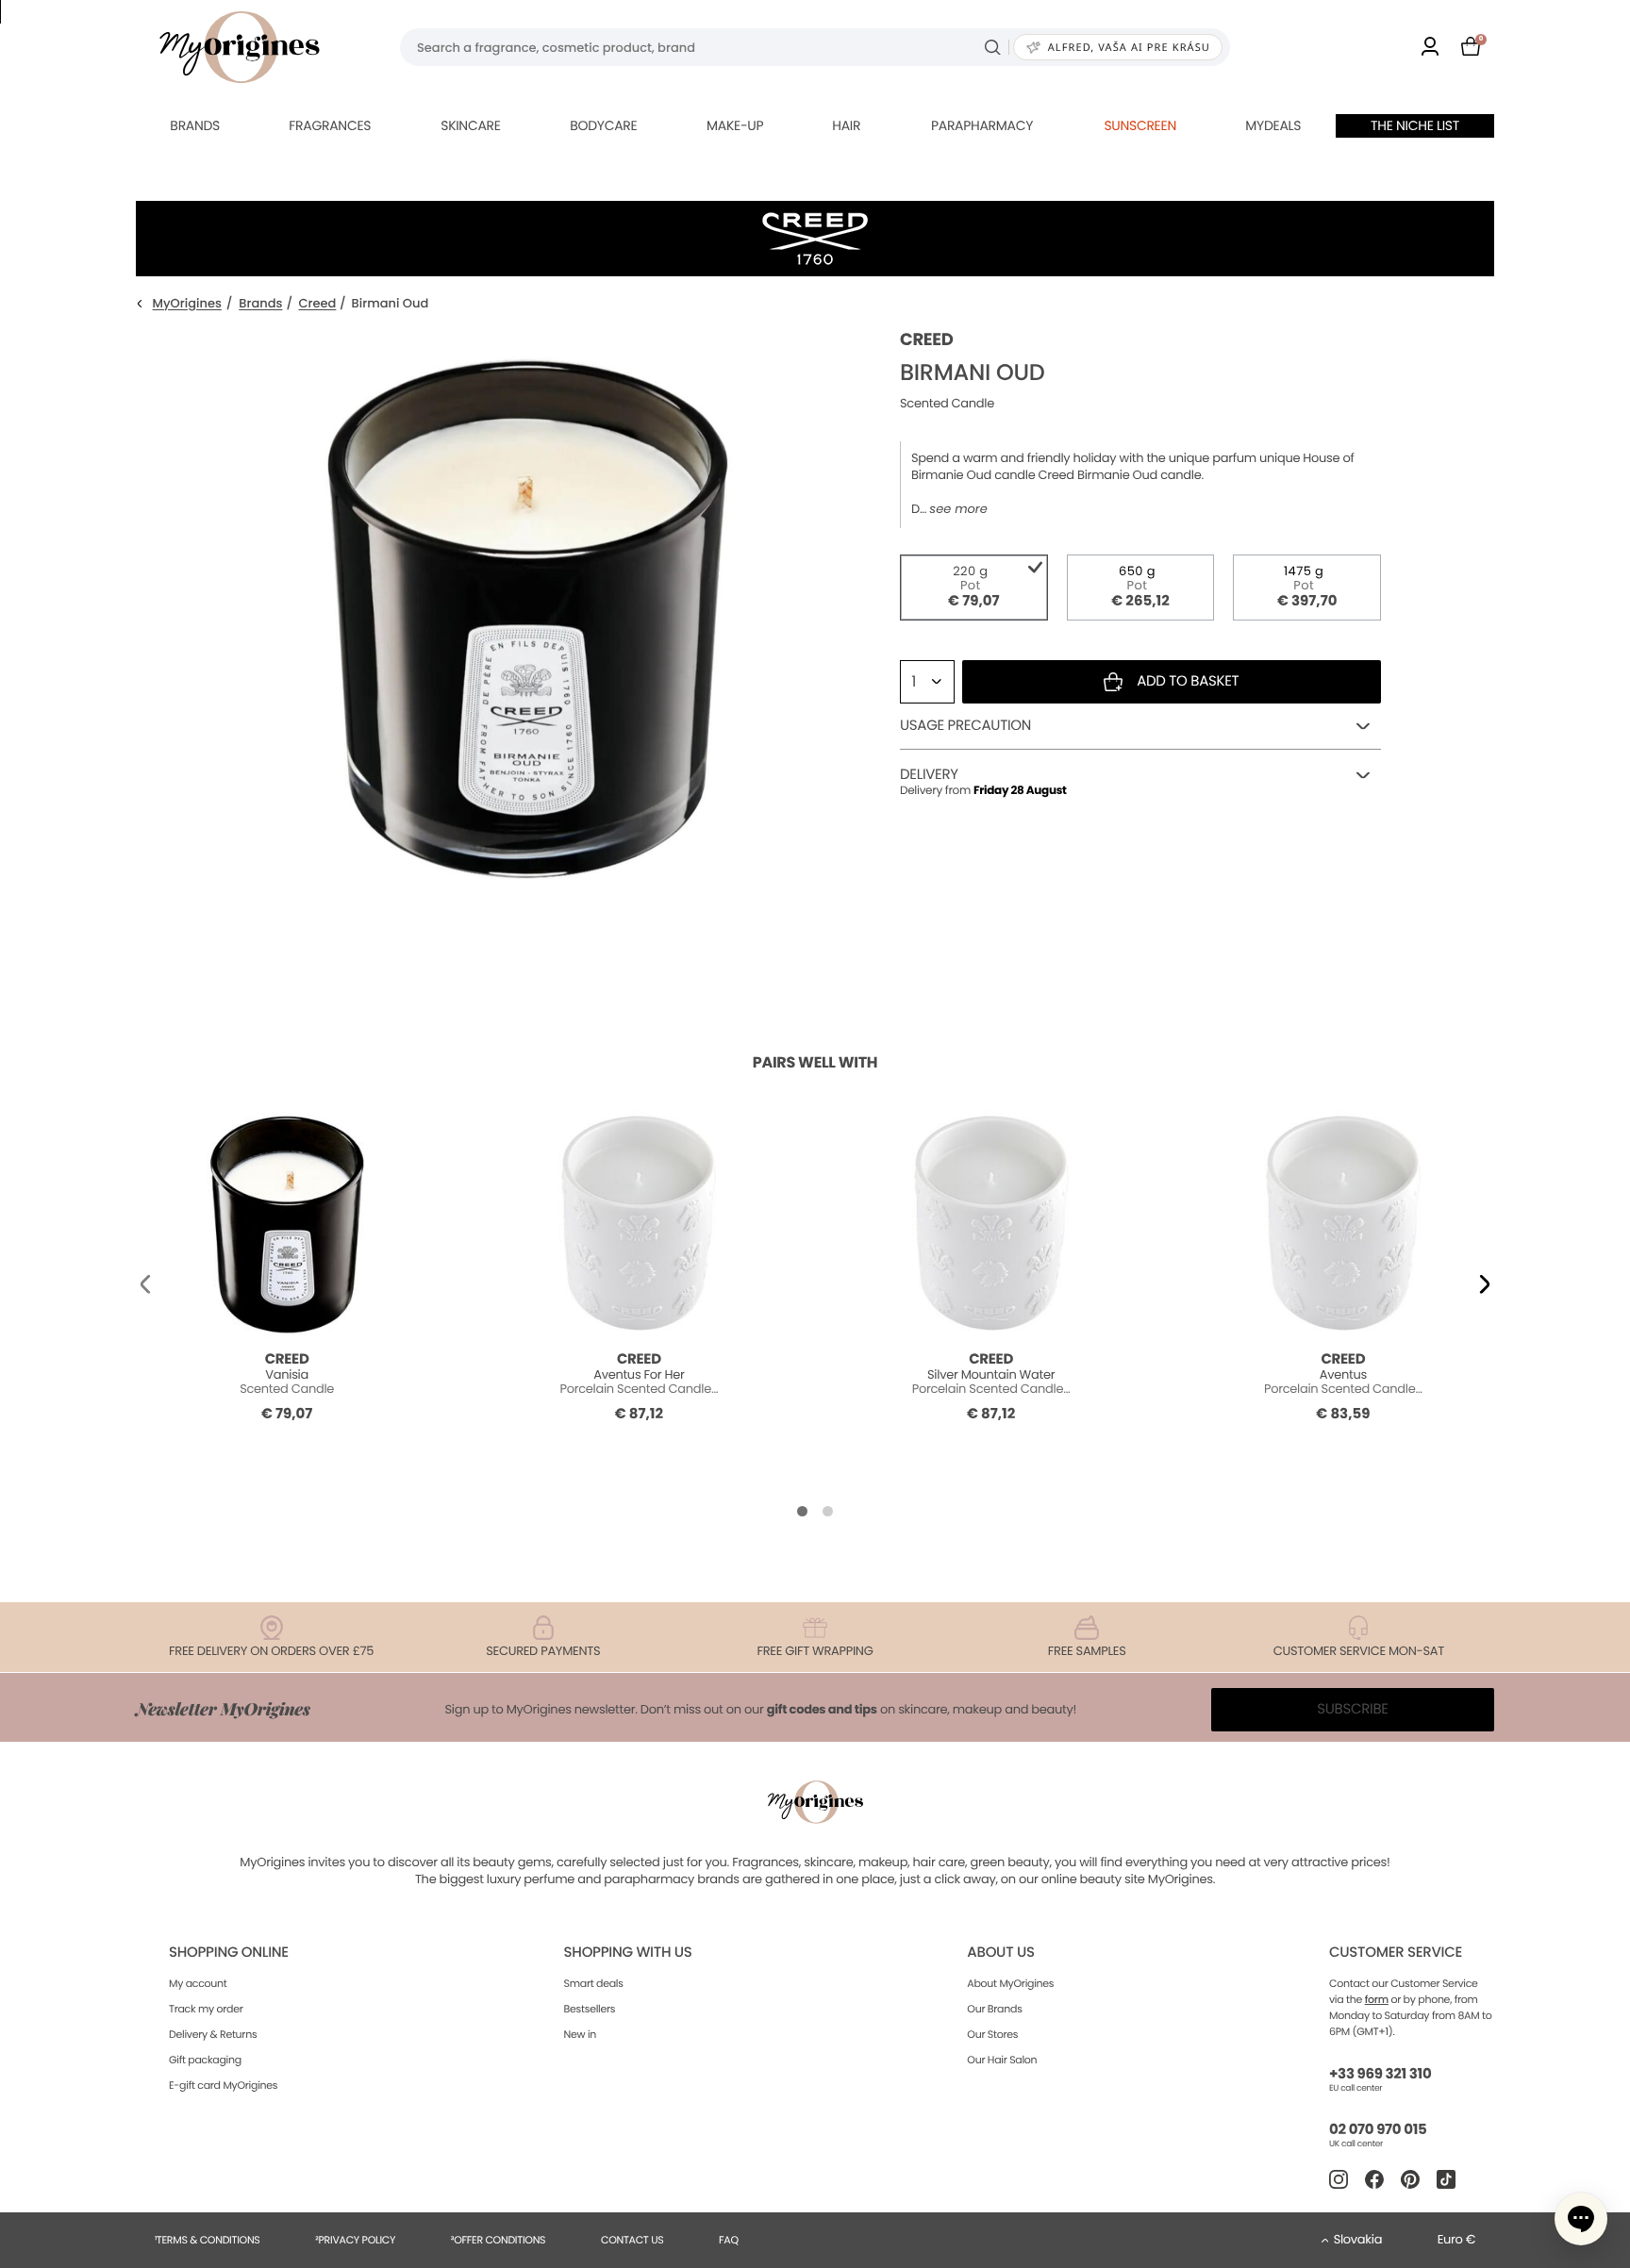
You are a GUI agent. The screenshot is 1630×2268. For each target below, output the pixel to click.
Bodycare (603, 125)
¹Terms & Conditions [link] (208, 2240)
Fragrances (330, 125)
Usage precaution (965, 726)
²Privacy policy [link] (355, 2240)
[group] (527, 614)
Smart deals (594, 1983)
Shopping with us (628, 1953)
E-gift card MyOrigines (223, 2085)
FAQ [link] (729, 2240)
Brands (195, 125)
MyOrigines (187, 304)
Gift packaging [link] (205, 2060)
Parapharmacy (982, 125)
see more (958, 509)
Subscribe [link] (1353, 1709)
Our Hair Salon (1002, 2060)
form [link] (1377, 1999)
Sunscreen (1140, 125)
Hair (846, 125)
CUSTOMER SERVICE (1396, 1953)
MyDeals (1273, 125)
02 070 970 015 (1378, 2130)
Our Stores (992, 2034)
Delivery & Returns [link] (213, 2034)
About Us (1000, 1953)
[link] (1430, 48)
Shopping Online (229, 1953)
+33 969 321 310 (1380, 2074)
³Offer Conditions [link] (498, 2240)
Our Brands (994, 2009)
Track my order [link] (206, 2009)
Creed (317, 304)
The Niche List (1415, 125)
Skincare (470, 125)
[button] (145, 1283)
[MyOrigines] (240, 47)
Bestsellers (590, 2009)
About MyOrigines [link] (1010, 1983)
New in (580, 2034)
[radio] (974, 588)
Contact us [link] (632, 2240)
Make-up (735, 125)
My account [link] (198, 1983)
